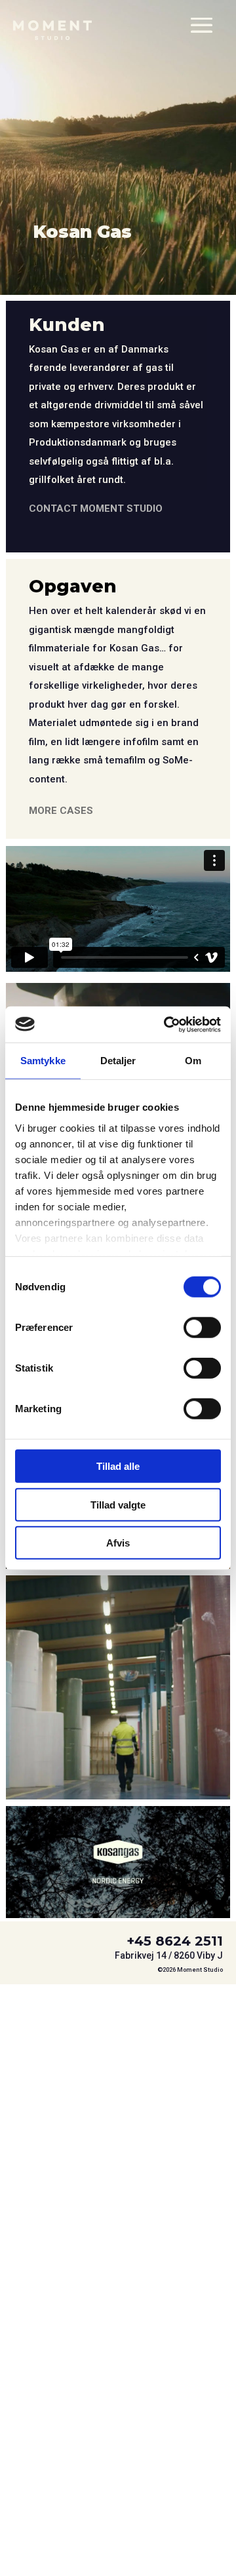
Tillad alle (118, 1466)
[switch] (202, 1328)
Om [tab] (193, 1061)
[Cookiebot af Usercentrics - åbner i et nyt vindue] (167, 1024)
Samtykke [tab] (43, 1061)
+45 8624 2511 (175, 1941)
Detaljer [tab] (118, 1061)
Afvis (118, 1543)
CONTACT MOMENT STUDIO (96, 509)
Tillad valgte (118, 1504)
